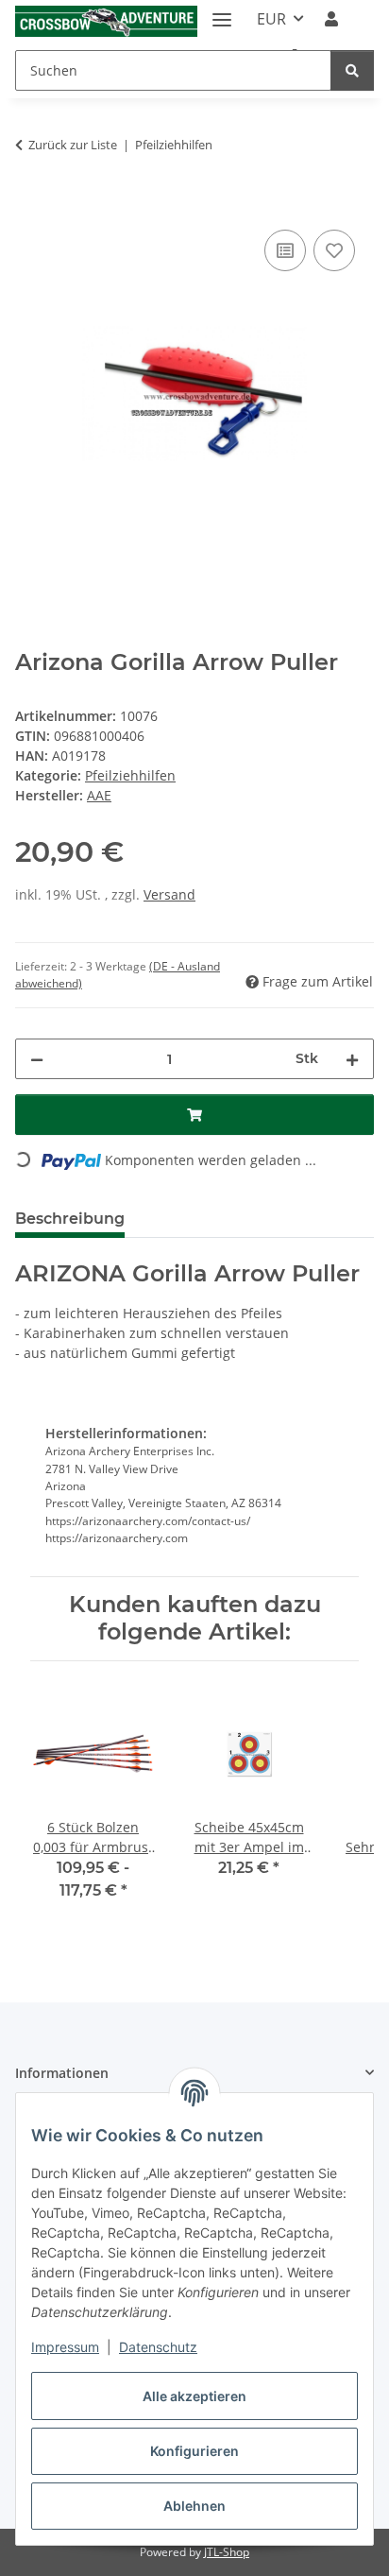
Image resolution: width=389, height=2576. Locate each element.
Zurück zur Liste (73, 145)
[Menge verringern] (37, 1059)
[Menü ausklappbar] (222, 12)
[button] (331, 19)
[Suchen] (352, 70)
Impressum (65, 2347)
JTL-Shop (227, 2552)
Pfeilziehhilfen (130, 775)
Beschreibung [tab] (70, 1219)
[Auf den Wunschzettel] (334, 250)
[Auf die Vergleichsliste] (285, 250)
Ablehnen (194, 2506)
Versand (169, 894)
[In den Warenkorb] (30, 204)
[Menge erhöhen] (352, 1059)
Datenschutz (158, 2347)
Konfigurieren (194, 2451)
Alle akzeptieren (194, 2396)
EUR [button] (271, 19)
